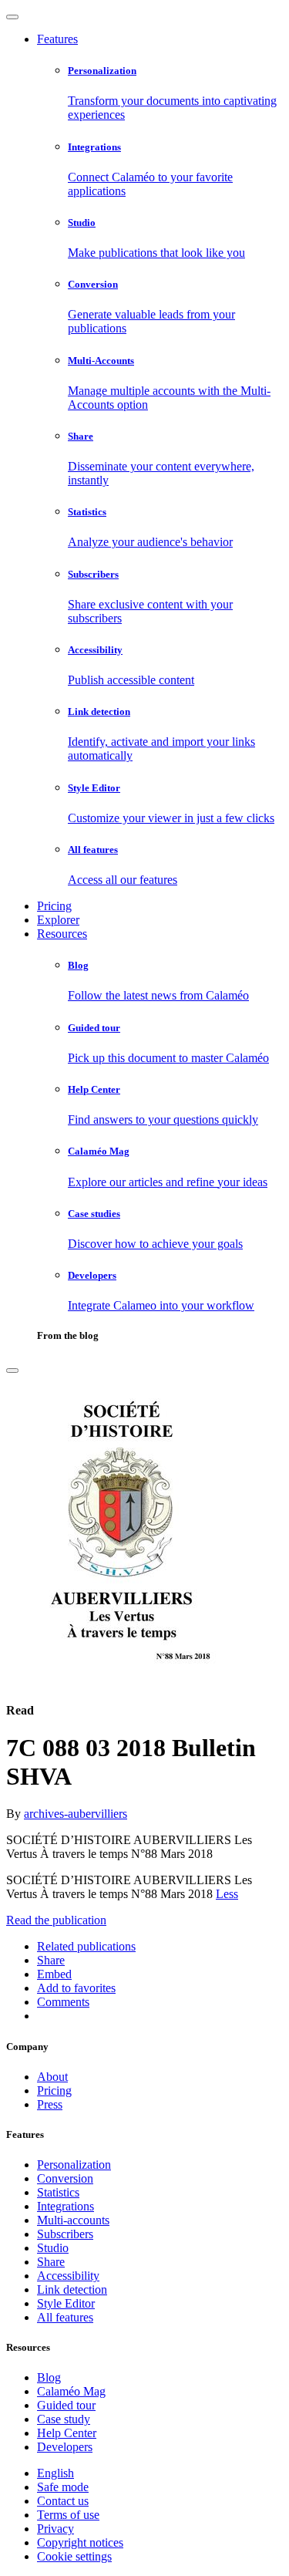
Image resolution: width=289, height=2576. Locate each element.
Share (51, 2262)
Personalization (74, 2165)
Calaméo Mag (71, 2391)
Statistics (58, 2192)
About (52, 2077)
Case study (64, 2419)
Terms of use (68, 2515)
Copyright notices (80, 2542)
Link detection (72, 2289)
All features (65, 2317)
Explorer (58, 920)
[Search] (12, 1371)
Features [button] (57, 39)
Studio (53, 2248)
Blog (49, 2377)
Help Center (67, 2433)
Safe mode (63, 2487)
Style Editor (66, 2303)
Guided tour (66, 2405)
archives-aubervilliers (76, 1814)
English (55, 2473)
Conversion (65, 2178)
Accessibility (68, 2276)
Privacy (55, 2529)
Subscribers (65, 2234)
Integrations (66, 2206)
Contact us (63, 2501)
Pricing (54, 906)
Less (227, 1894)
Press (50, 2104)
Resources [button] (62, 934)
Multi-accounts (73, 2220)
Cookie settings (74, 2556)
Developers (65, 2447)
